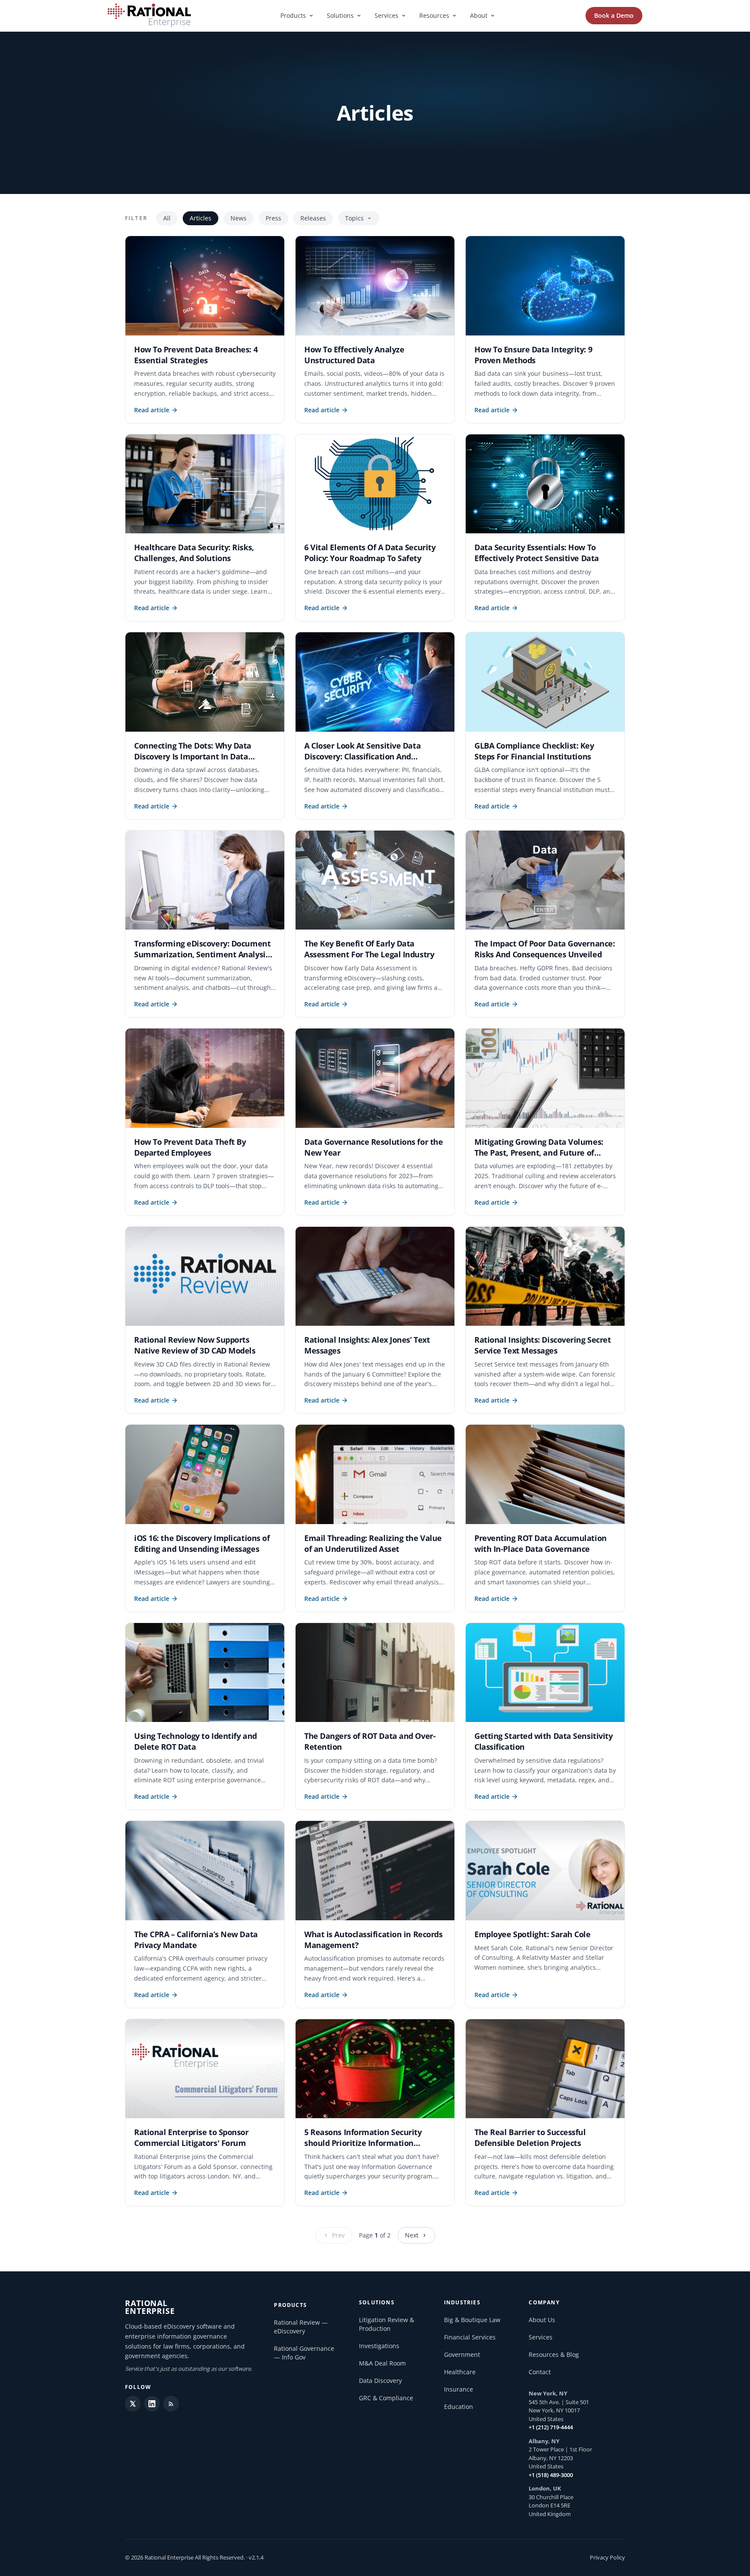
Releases (313, 218)
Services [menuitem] (387, 15)
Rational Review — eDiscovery (301, 2327)
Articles (201, 218)
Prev (338, 2235)
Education (459, 2407)
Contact (540, 2372)
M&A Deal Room (382, 2363)
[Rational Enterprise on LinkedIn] (152, 2404)
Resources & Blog (554, 2354)
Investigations (379, 2346)
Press (273, 218)
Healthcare (460, 2372)
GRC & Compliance (386, 2398)
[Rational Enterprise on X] (133, 2404)
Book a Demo (614, 15)
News (238, 218)
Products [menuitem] (293, 15)
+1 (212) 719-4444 (551, 2427)
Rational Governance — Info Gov (304, 2353)
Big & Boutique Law (472, 2320)
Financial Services (470, 2337)
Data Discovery (380, 2380)
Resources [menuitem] (434, 15)
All (167, 218)
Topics (354, 218)
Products (290, 2305)
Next (412, 2235)
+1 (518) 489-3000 (551, 2475)
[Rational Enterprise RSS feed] (171, 2404)
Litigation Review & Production (387, 2324)
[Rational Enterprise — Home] (149, 16)
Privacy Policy (607, 2557)
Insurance (459, 2389)
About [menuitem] (479, 15)
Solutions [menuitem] (340, 15)
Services (541, 2337)
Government (462, 2354)
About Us (542, 2320)
